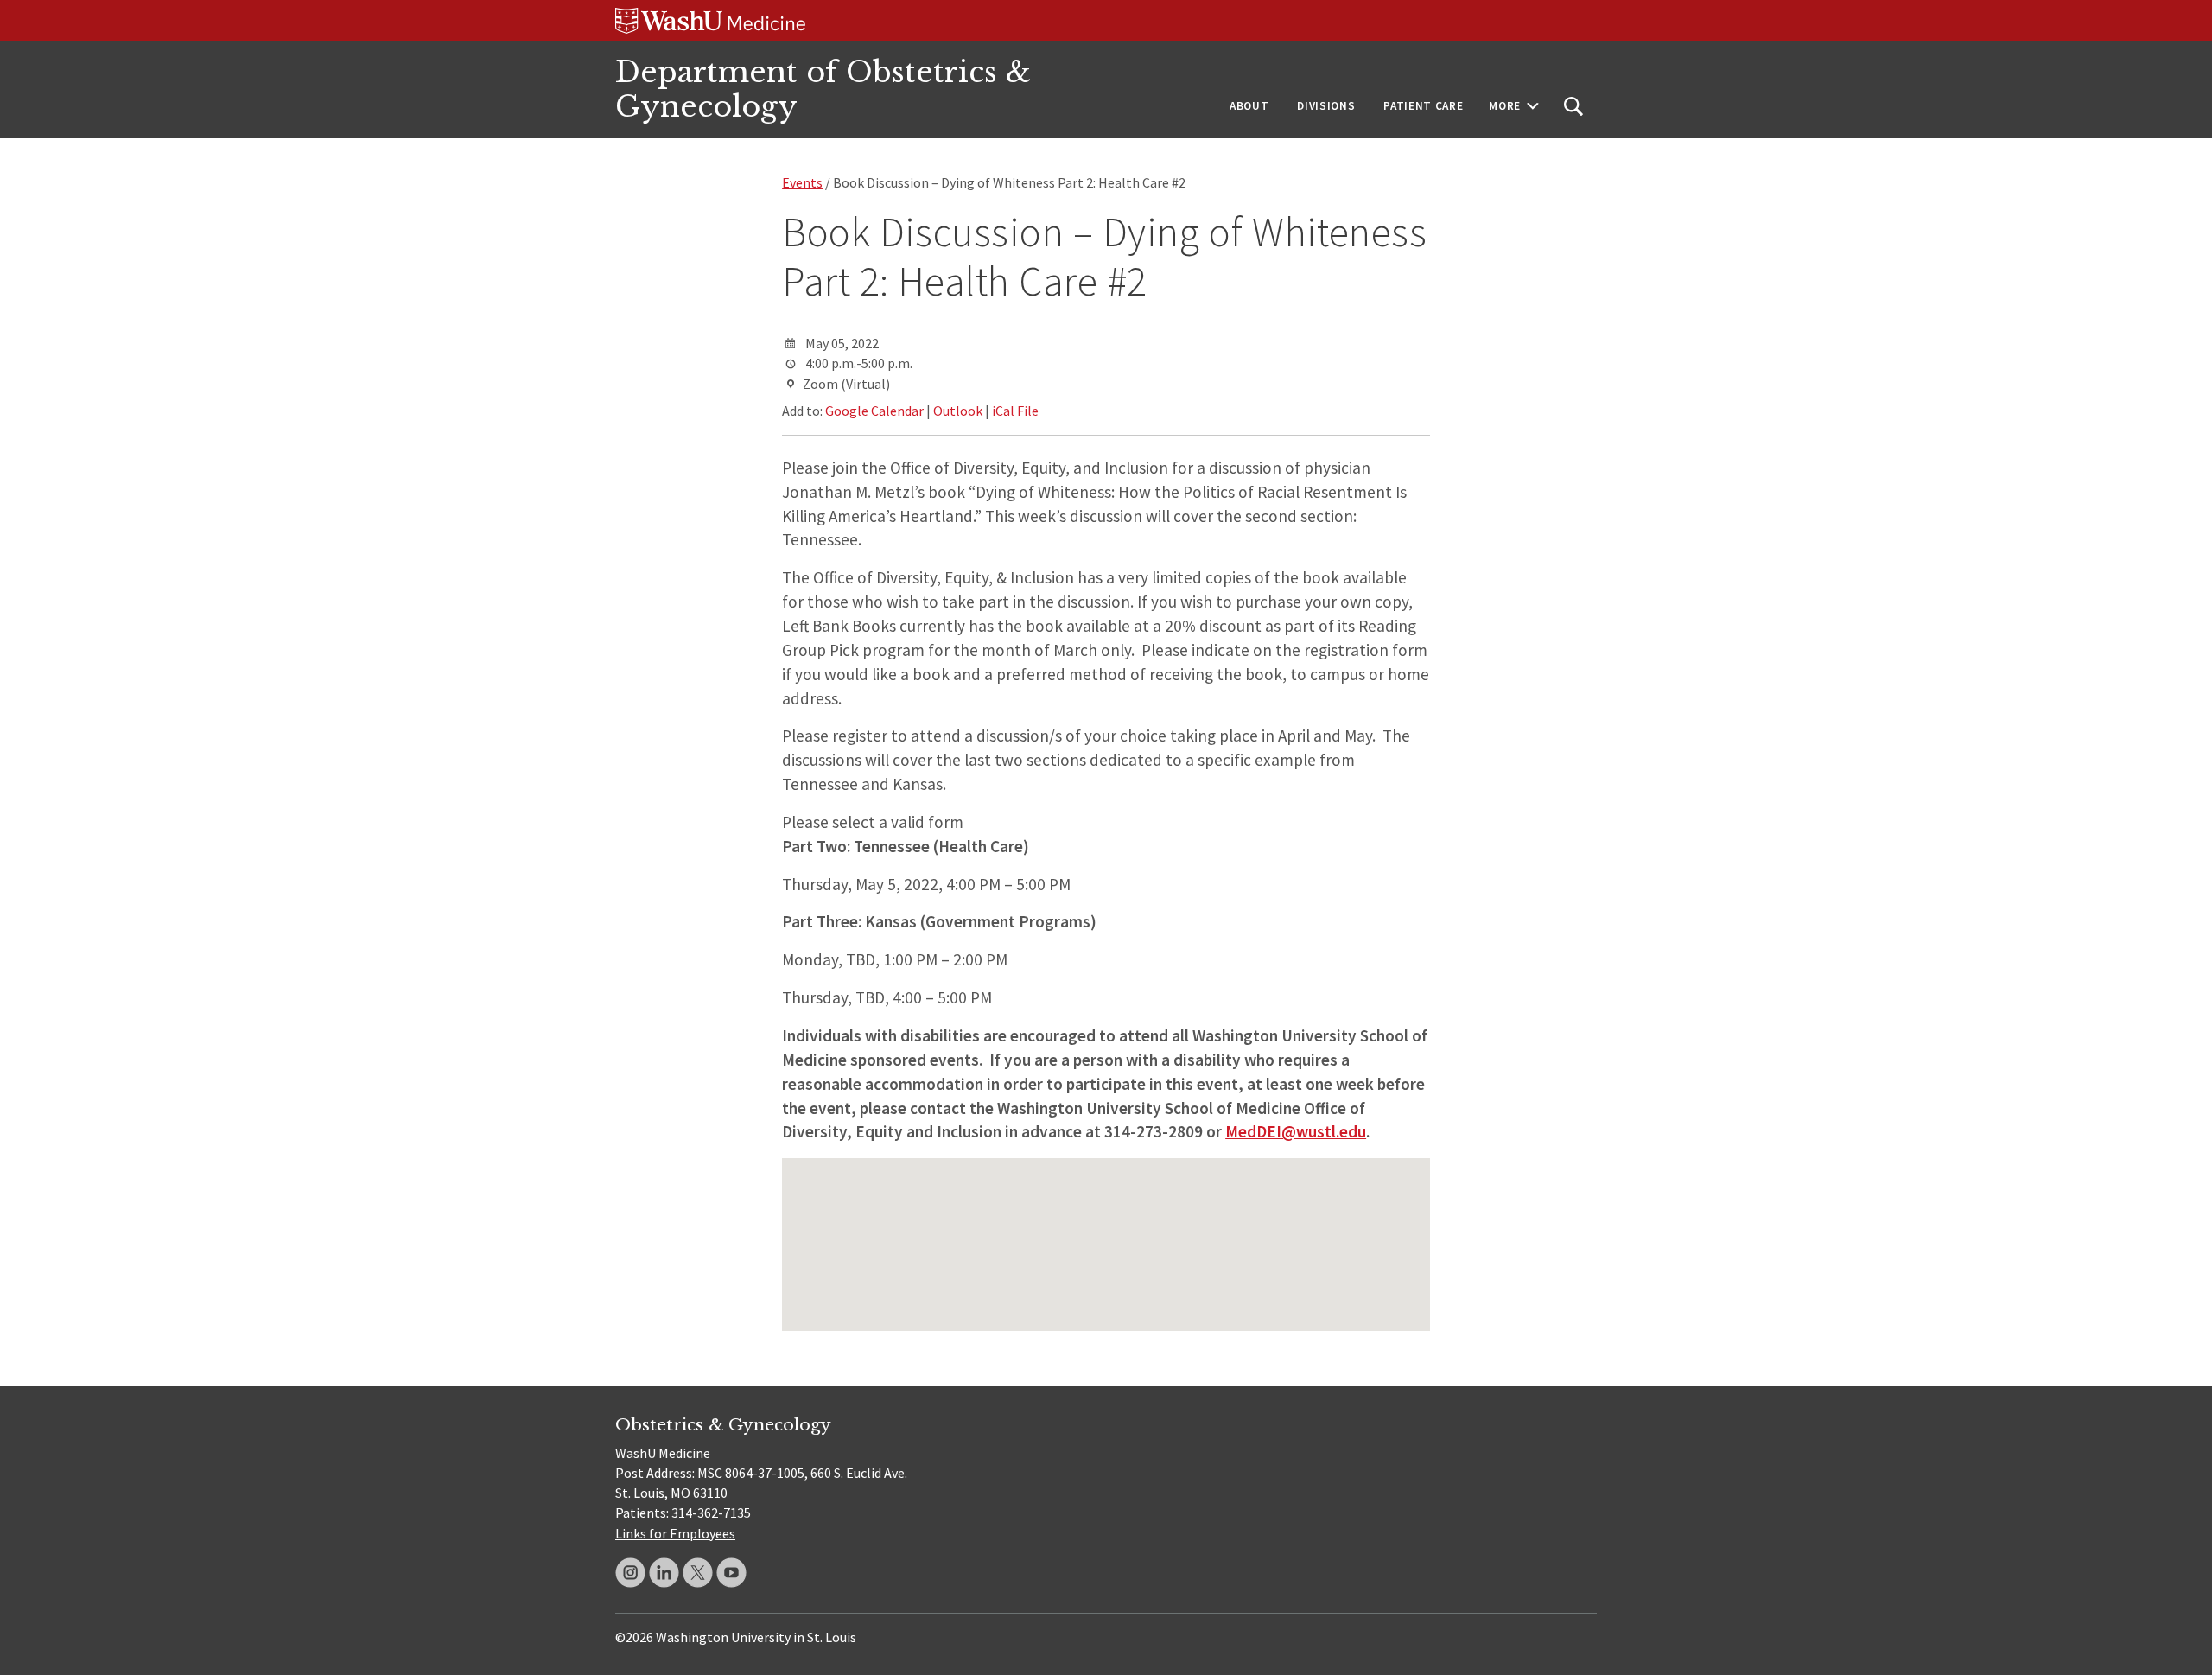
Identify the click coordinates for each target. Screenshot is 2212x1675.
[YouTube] (731, 1573)
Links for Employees (675, 1533)
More (1505, 106)
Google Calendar (874, 411)
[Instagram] (630, 1573)
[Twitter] (698, 1573)
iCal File (1015, 411)
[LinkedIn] (664, 1573)
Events (802, 182)
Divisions (1326, 106)
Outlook (958, 411)
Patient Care (1423, 106)
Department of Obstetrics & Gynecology (823, 89)
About (1249, 106)
